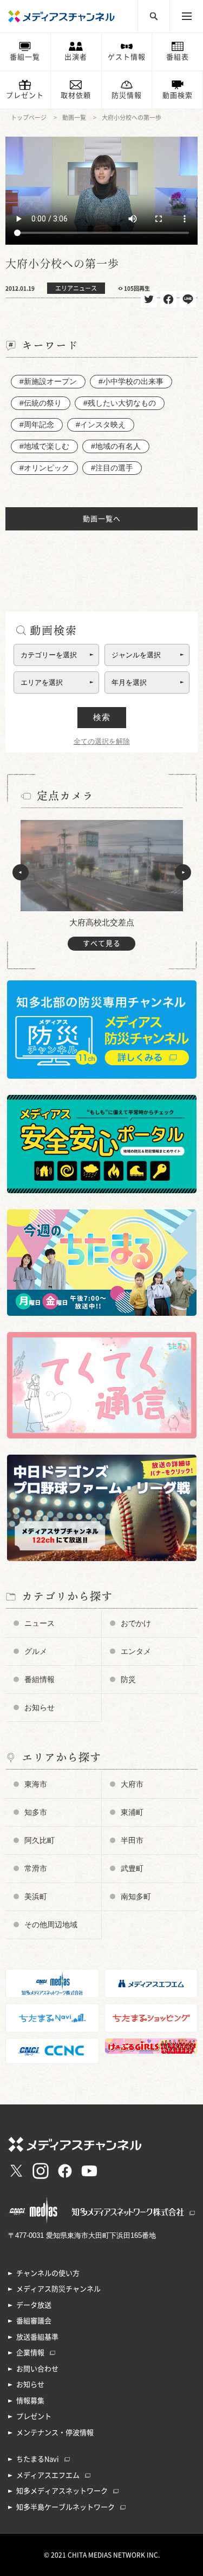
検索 (102, 717)
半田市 (132, 1840)
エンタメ (136, 1651)
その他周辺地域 (51, 1925)
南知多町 (136, 1896)
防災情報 (127, 95)
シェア (168, 299)
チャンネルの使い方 (48, 2273)
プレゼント (25, 95)
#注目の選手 (112, 468)
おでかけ (136, 1623)
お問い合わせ (37, 2369)
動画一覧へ (102, 519)
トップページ (29, 117)
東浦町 (132, 1812)
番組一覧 (25, 57)
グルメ (36, 1651)
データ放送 (34, 2305)
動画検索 (178, 95)
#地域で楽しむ (44, 446)
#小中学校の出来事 (131, 381)
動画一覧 (74, 117)
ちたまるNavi (38, 2459)
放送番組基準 (37, 2337)
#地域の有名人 (116, 446)
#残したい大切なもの (120, 403)
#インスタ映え (101, 425)
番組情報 (40, 1679)
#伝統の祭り (41, 403)
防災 (128, 1679)
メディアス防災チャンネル (58, 2289)
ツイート (149, 299)
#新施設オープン (48, 381)
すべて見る (102, 943)
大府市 (132, 1784)
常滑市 (36, 1868)
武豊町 (132, 1868)
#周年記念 (37, 425)
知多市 (36, 1812)
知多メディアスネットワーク (62, 2491)
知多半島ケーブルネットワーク (66, 2507)
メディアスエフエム (48, 2475)
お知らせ (40, 1707)
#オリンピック (44, 468)
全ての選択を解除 (102, 741)
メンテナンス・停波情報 (55, 2433)
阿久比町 (40, 1840)
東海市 (36, 1784)
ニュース (40, 1623)
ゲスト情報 (127, 57)
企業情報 (30, 2353)
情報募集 (30, 2401)
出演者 (76, 57)
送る (188, 299)
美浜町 (36, 1896)
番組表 (178, 57)
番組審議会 (34, 2321)
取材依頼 (76, 95)
